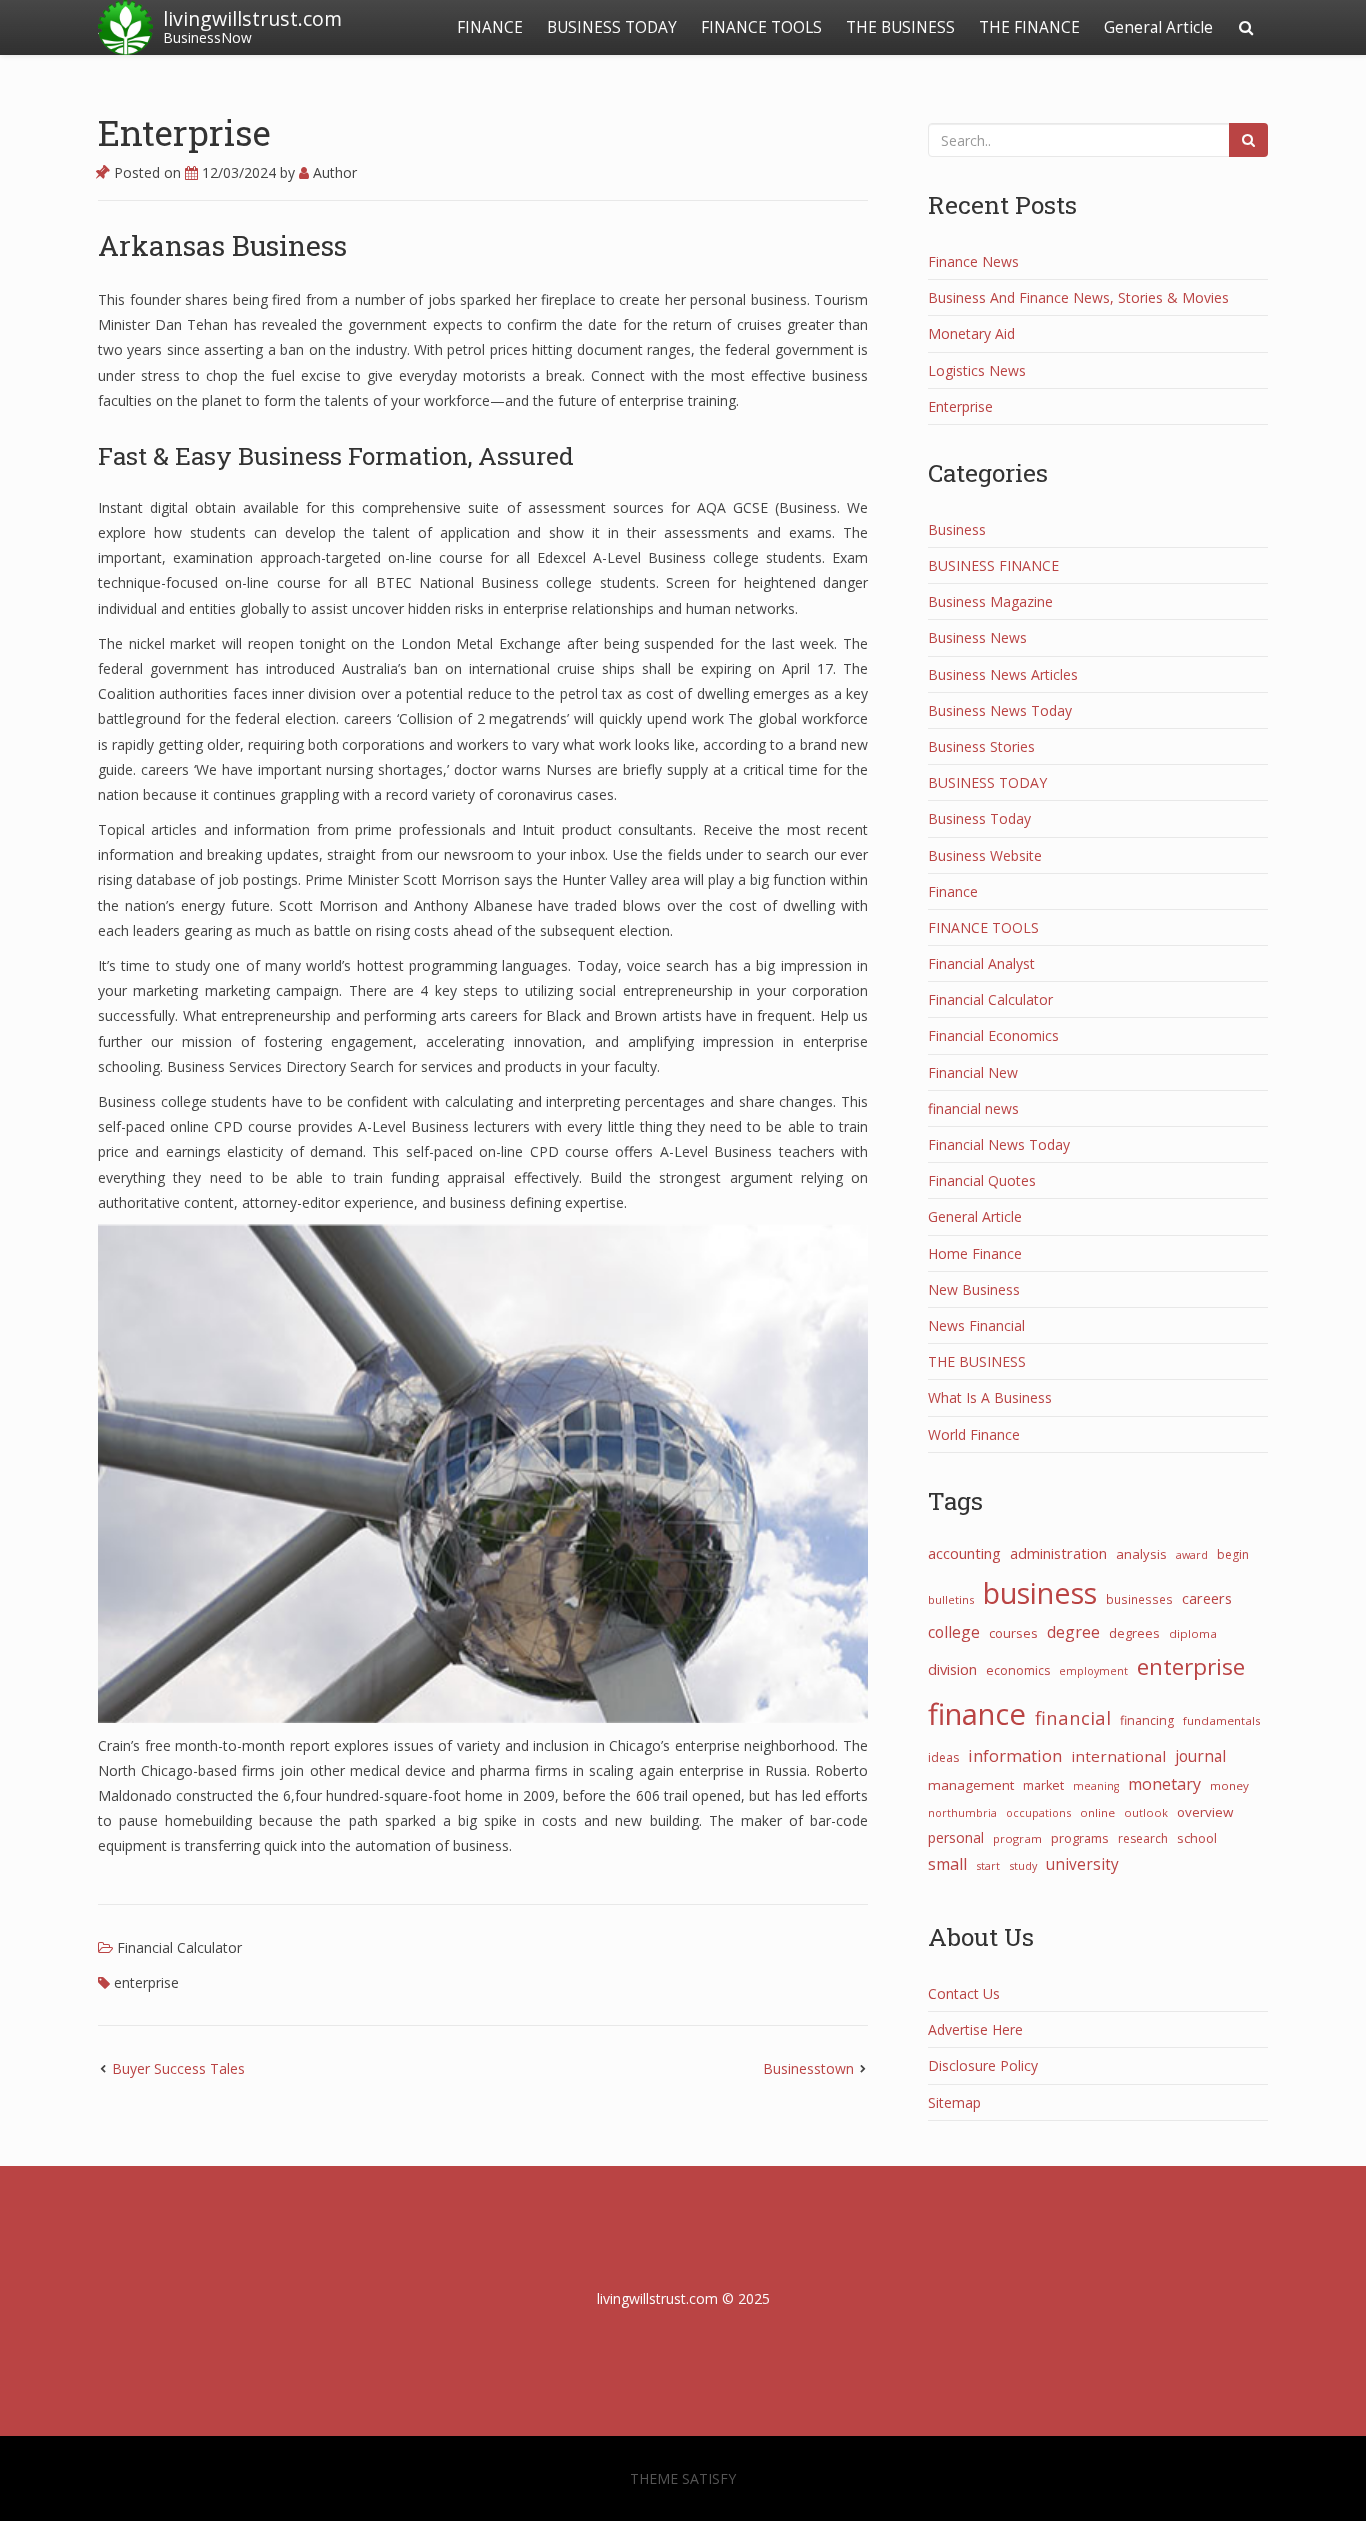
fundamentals (1222, 1720)
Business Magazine (990, 601)
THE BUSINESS (900, 27)
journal (1200, 1756)
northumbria (962, 1812)
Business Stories (981, 746)
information (1015, 1755)
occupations (1038, 1812)
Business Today (979, 818)
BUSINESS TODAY (612, 27)
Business (957, 529)
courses (1013, 1633)
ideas (943, 1757)
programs (1080, 1838)
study (1023, 1865)
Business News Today (1000, 710)
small (947, 1864)
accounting (964, 1553)
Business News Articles (1003, 674)
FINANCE (490, 27)
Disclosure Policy (983, 2065)
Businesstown (808, 2068)
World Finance (974, 1434)
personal (956, 1837)
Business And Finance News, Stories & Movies (1078, 297)
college (954, 1632)
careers (1207, 1598)
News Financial (976, 1325)
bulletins (951, 1599)
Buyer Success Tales (178, 2068)
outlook (1146, 1812)
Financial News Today (999, 1144)
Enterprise (184, 132)
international (1118, 1756)
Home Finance (975, 1253)
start (988, 1865)
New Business (974, 1289)
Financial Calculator (179, 1947)
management (971, 1785)
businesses (1139, 1599)
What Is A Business (990, 1397)
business (1040, 1592)
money (1229, 1785)
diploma (1193, 1633)
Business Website (985, 855)
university (1082, 1864)
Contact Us (964, 1993)
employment (1093, 1670)
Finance (953, 891)
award (1192, 1554)
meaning (1096, 1786)
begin (1233, 1554)
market (1043, 1785)
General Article (1158, 27)
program (1017, 1838)
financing (1147, 1720)
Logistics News (977, 370)
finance (977, 1714)
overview (1205, 1812)
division (952, 1669)
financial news (973, 1108)
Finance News (973, 261)
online (1097, 1812)
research (1143, 1838)
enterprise (146, 1982)
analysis (1141, 1554)
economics (1018, 1670)
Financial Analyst (981, 963)
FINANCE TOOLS (761, 27)
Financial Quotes (982, 1180)
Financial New (973, 1072)
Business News (977, 637)
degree (1073, 1632)
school (1197, 1838)
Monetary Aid (971, 333)
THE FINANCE (1029, 27)
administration (1058, 1553)
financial (1073, 1717)
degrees (1134, 1633)
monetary (1164, 1784)
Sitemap (954, 2102)
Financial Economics (993, 1035)
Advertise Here (975, 2029)
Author (333, 172)
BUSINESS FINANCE (993, 565)
